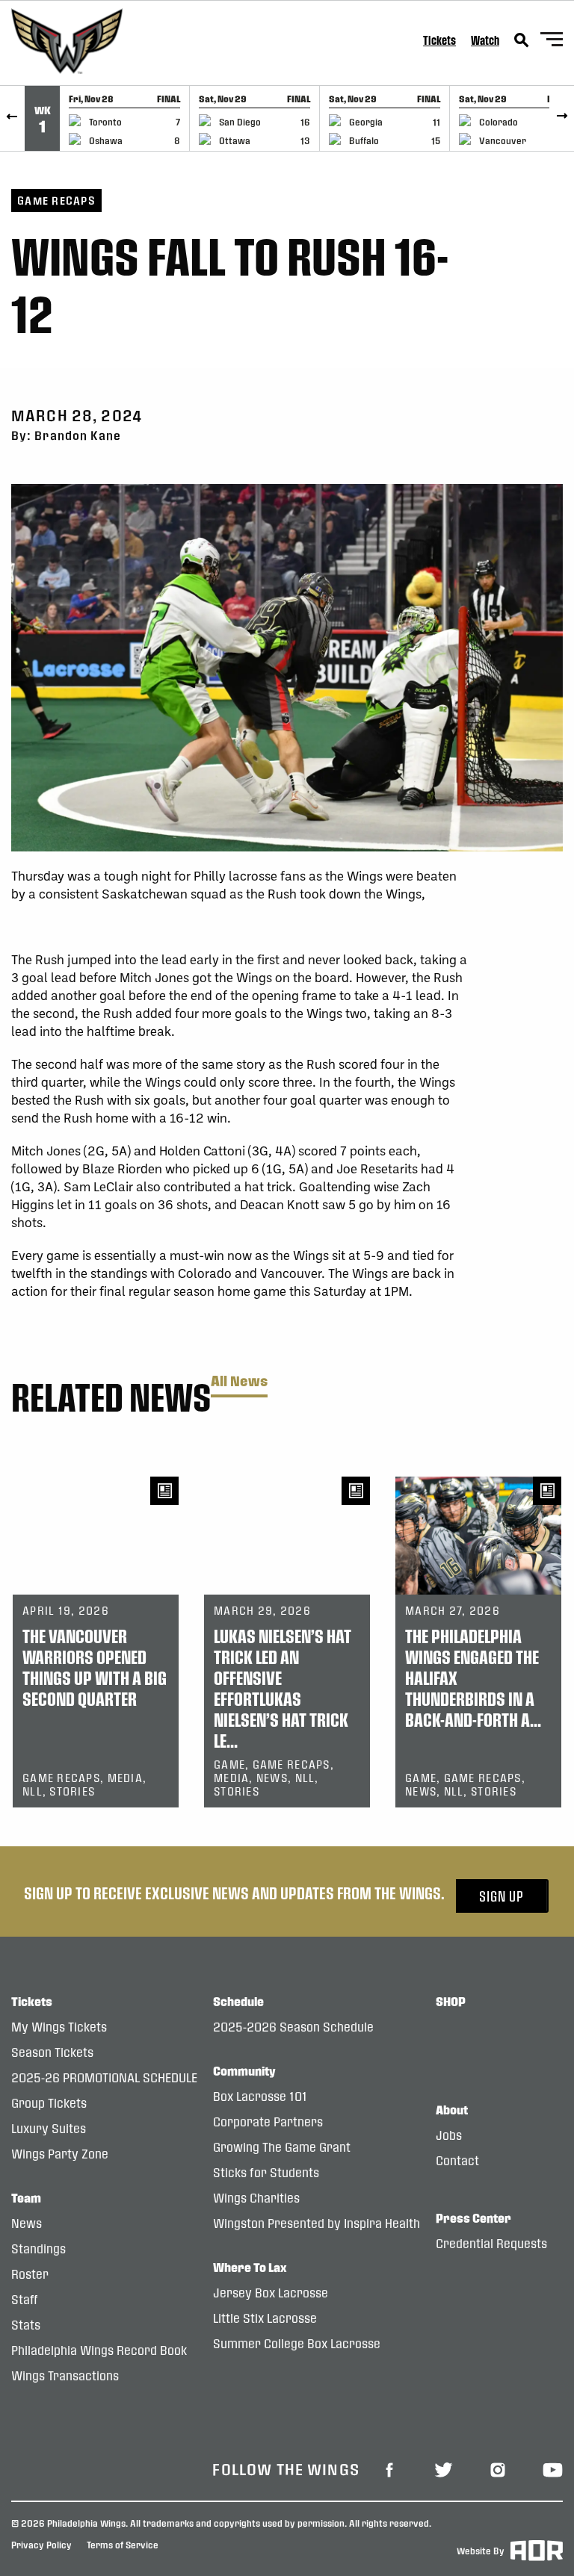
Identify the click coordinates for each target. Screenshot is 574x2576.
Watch (485, 40)
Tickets (439, 40)
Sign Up (502, 1896)
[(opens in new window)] (389, 2469)
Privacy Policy (41, 2545)
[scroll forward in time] (562, 118)
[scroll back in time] (12, 118)
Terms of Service (123, 2545)
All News (239, 1381)
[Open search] (522, 40)
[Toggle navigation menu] (552, 41)
